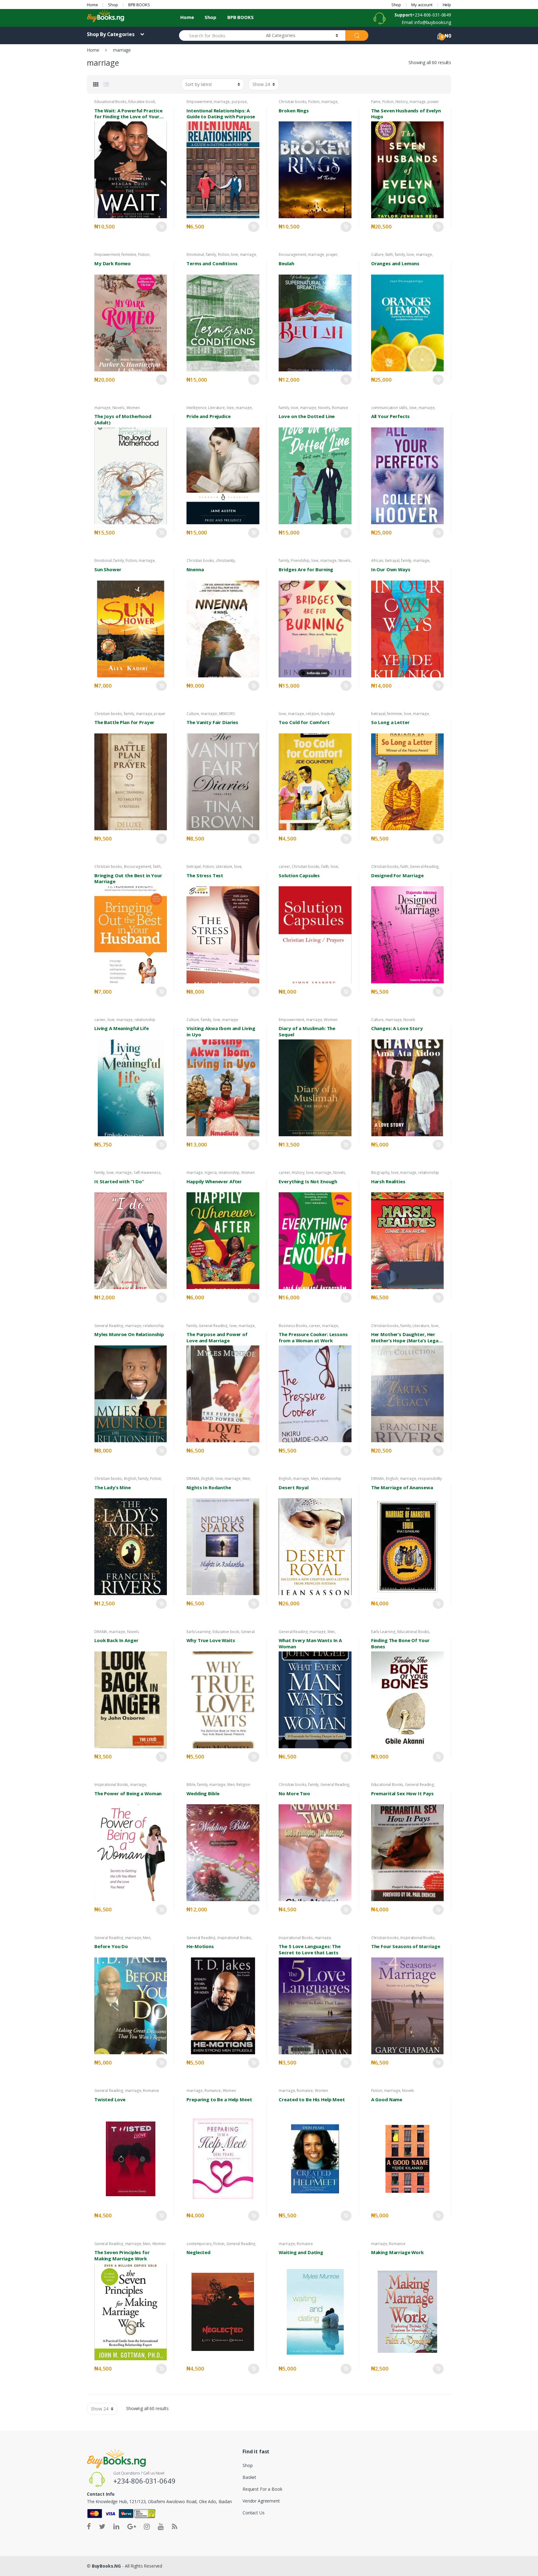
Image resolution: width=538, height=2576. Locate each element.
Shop (113, 5)
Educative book (142, 102)
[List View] (106, 84)
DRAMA (193, 1479)
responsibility (430, 1479)
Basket (249, 2477)
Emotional (195, 254)
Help (447, 5)
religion (312, 714)
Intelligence (196, 408)
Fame (376, 102)
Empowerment (199, 102)
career (284, 867)
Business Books (293, 1326)
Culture (377, 254)
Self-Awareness (147, 1173)
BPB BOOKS (139, 5)
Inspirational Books (111, 1785)
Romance (340, 408)
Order (161, 227)
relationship (145, 1020)
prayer (332, 254)
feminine (129, 254)
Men (246, 1479)
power (433, 102)
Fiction (314, 102)
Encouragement (292, 254)
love (234, 254)
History (402, 102)
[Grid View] (96, 84)
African (377, 560)
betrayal (392, 560)
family (211, 254)
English (130, 1479)
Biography (380, 1173)
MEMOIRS (227, 714)
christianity (225, 560)
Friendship (300, 560)
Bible (191, 1785)
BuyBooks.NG (106, 2566)
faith (389, 254)
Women (133, 408)
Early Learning (199, 1632)
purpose (239, 102)
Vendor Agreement (261, 2501)
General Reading (424, 867)
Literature (216, 408)
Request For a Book (262, 2489)
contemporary (199, 2244)
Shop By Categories (111, 34)
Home (92, 5)
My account (422, 5)
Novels (118, 408)
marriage (222, 102)
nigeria (211, 1173)
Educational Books (111, 102)
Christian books (293, 102)
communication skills (389, 408)
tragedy (328, 714)
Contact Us (254, 2513)
